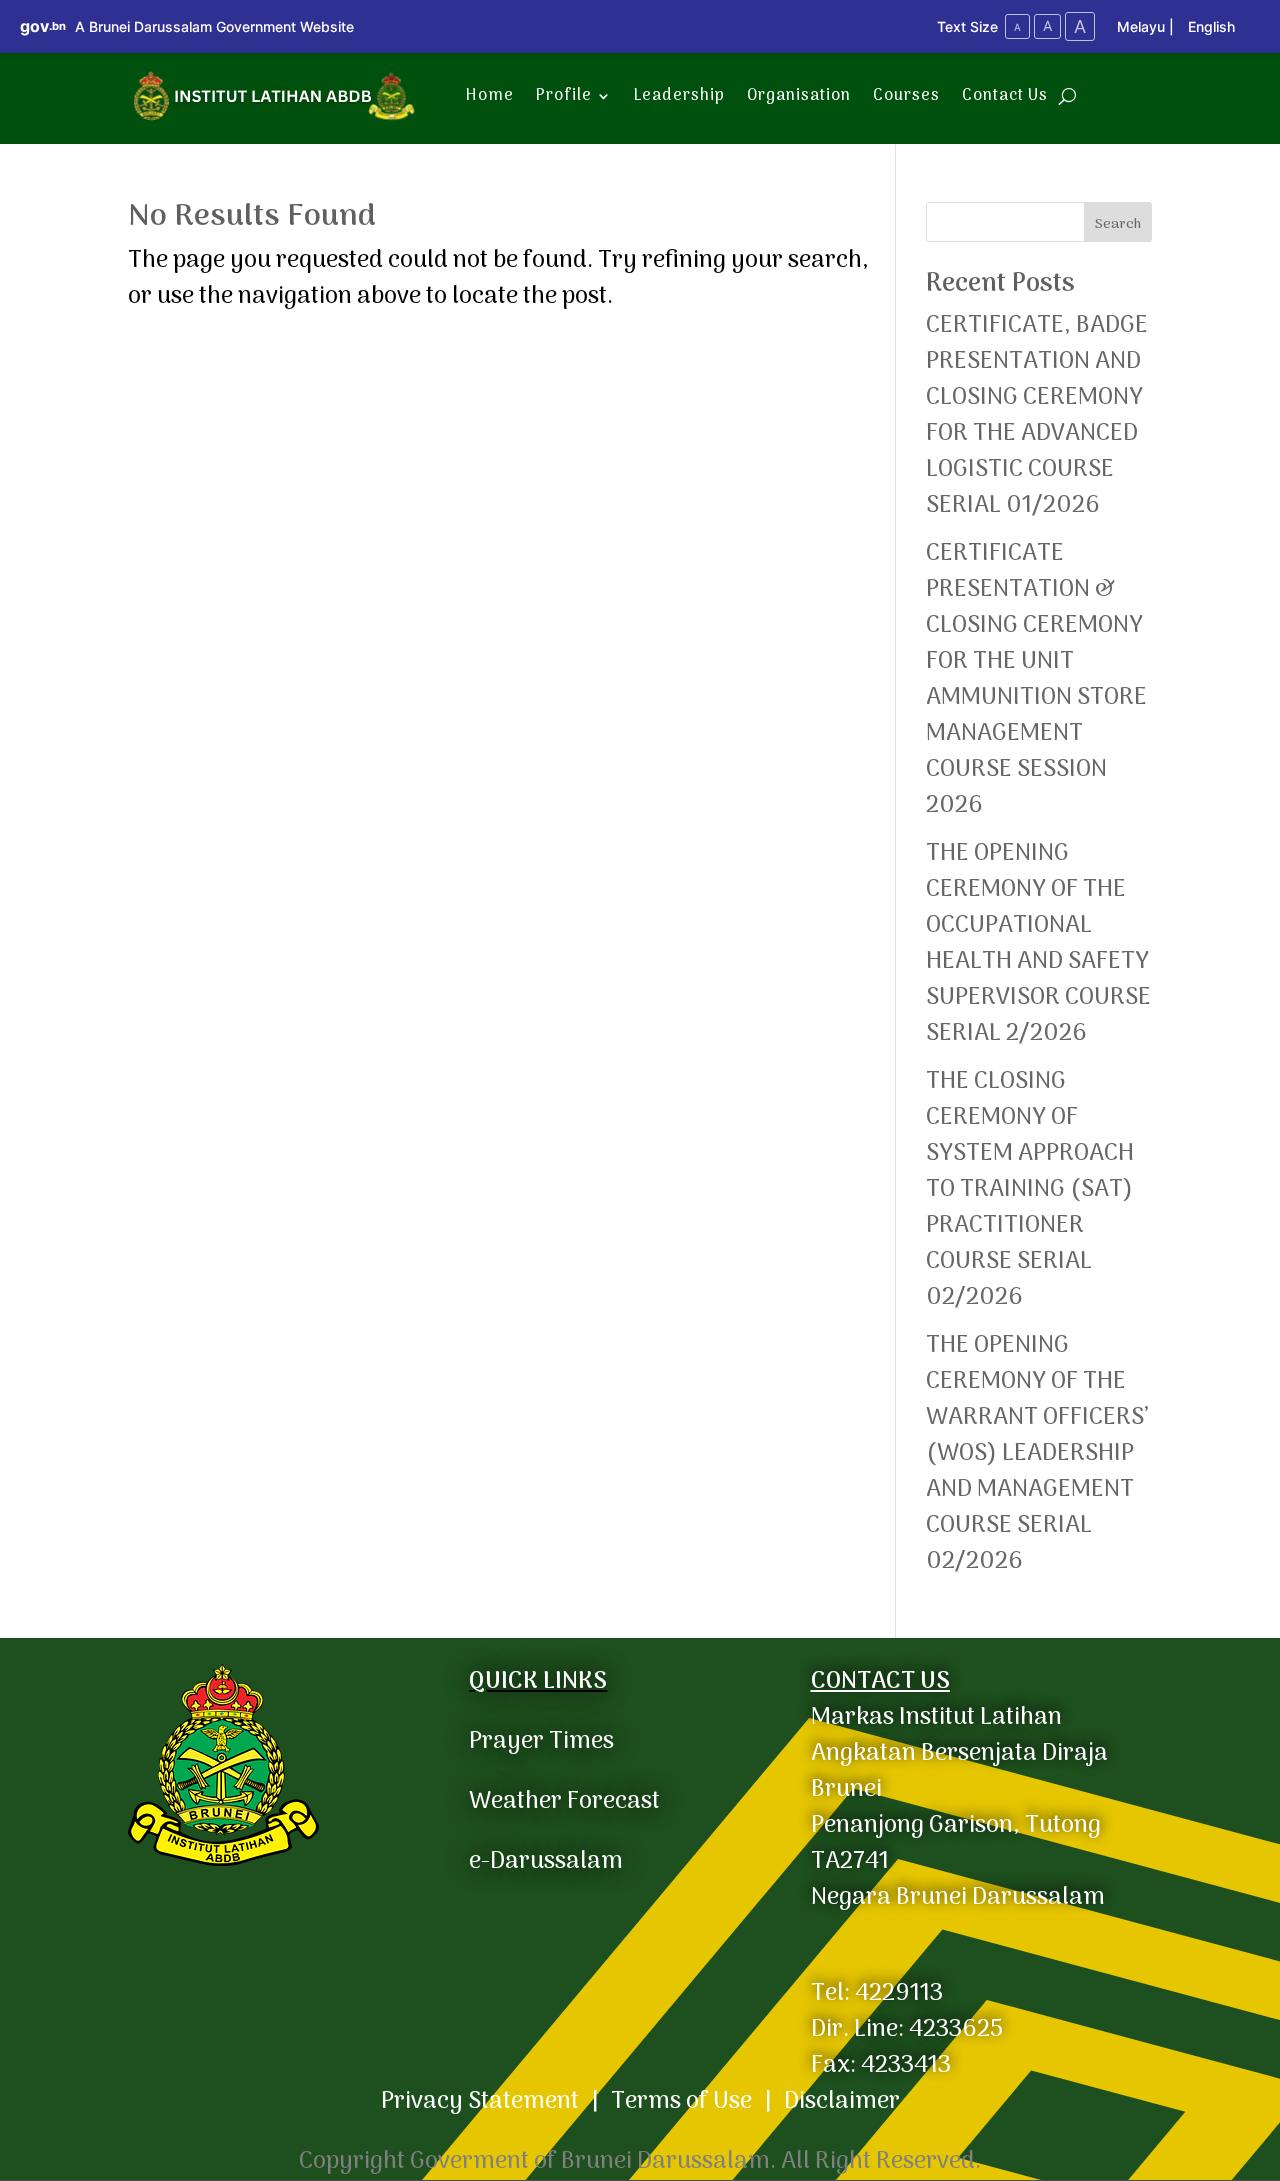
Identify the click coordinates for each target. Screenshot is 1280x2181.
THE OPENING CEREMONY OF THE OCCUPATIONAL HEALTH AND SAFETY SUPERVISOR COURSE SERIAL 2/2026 (1038, 943)
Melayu (1141, 26)
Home (490, 96)
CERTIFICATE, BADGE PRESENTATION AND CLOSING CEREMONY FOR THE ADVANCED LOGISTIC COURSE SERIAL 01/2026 (1038, 415)
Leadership (679, 96)
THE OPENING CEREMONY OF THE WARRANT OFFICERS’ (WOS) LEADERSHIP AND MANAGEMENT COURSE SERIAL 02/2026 (1037, 1453)
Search (1118, 224)
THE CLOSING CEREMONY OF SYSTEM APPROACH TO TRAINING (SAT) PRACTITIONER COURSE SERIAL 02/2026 (1030, 1189)
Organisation (799, 96)
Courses (906, 96)
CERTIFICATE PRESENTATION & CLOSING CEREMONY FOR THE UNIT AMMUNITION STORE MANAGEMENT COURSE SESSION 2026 (1036, 679)
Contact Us (1005, 96)
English (1211, 26)
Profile (564, 96)
